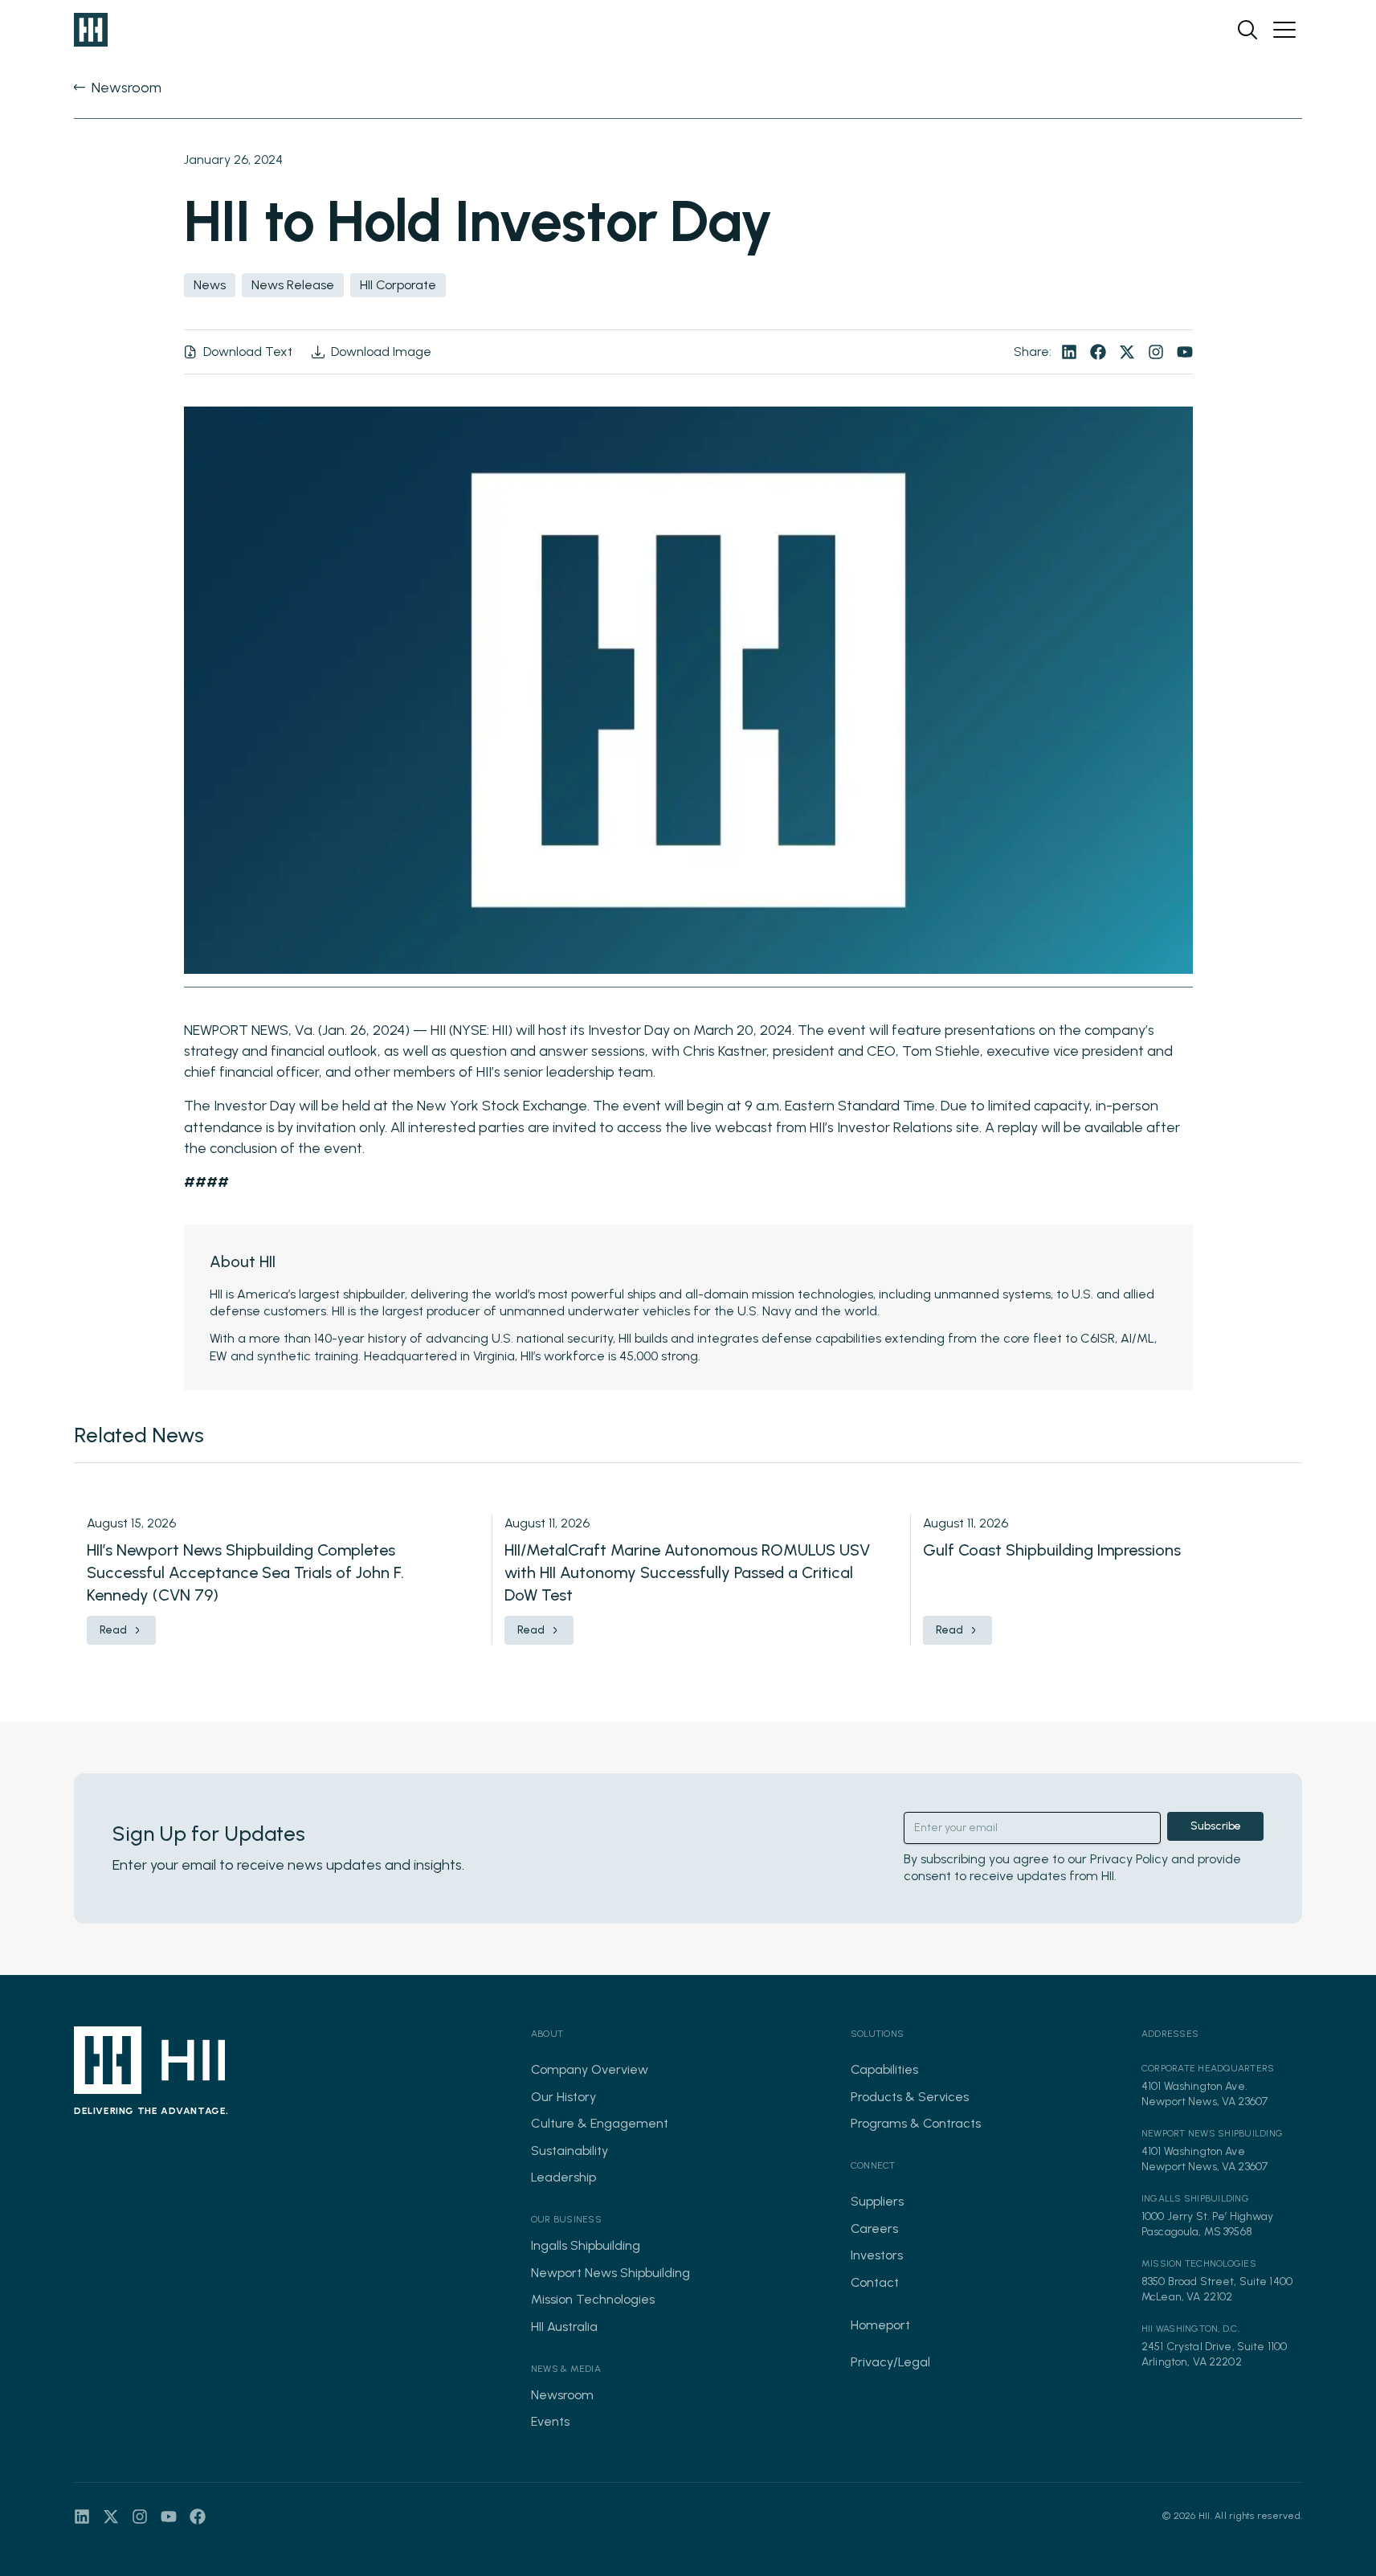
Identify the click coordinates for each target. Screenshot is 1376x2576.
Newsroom (562, 2395)
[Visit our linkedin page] (1069, 352)
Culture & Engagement (600, 2123)
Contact (875, 2282)
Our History (563, 2097)
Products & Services (910, 2097)
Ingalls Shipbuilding (586, 2245)
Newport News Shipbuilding (610, 2273)
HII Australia (564, 2327)
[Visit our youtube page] (1185, 352)
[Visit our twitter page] (1127, 352)
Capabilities (884, 2069)
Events (550, 2421)
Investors (877, 2255)
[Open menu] (1284, 30)
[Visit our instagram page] (1156, 352)
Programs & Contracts (916, 2123)
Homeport (880, 2325)
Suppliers (877, 2201)
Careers (874, 2228)
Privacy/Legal (890, 2362)
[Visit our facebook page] (1098, 352)
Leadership (563, 2177)
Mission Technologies (593, 2299)
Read (113, 1630)
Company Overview (590, 2069)
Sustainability (570, 2151)
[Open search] (1247, 30)
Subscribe (1216, 1826)
